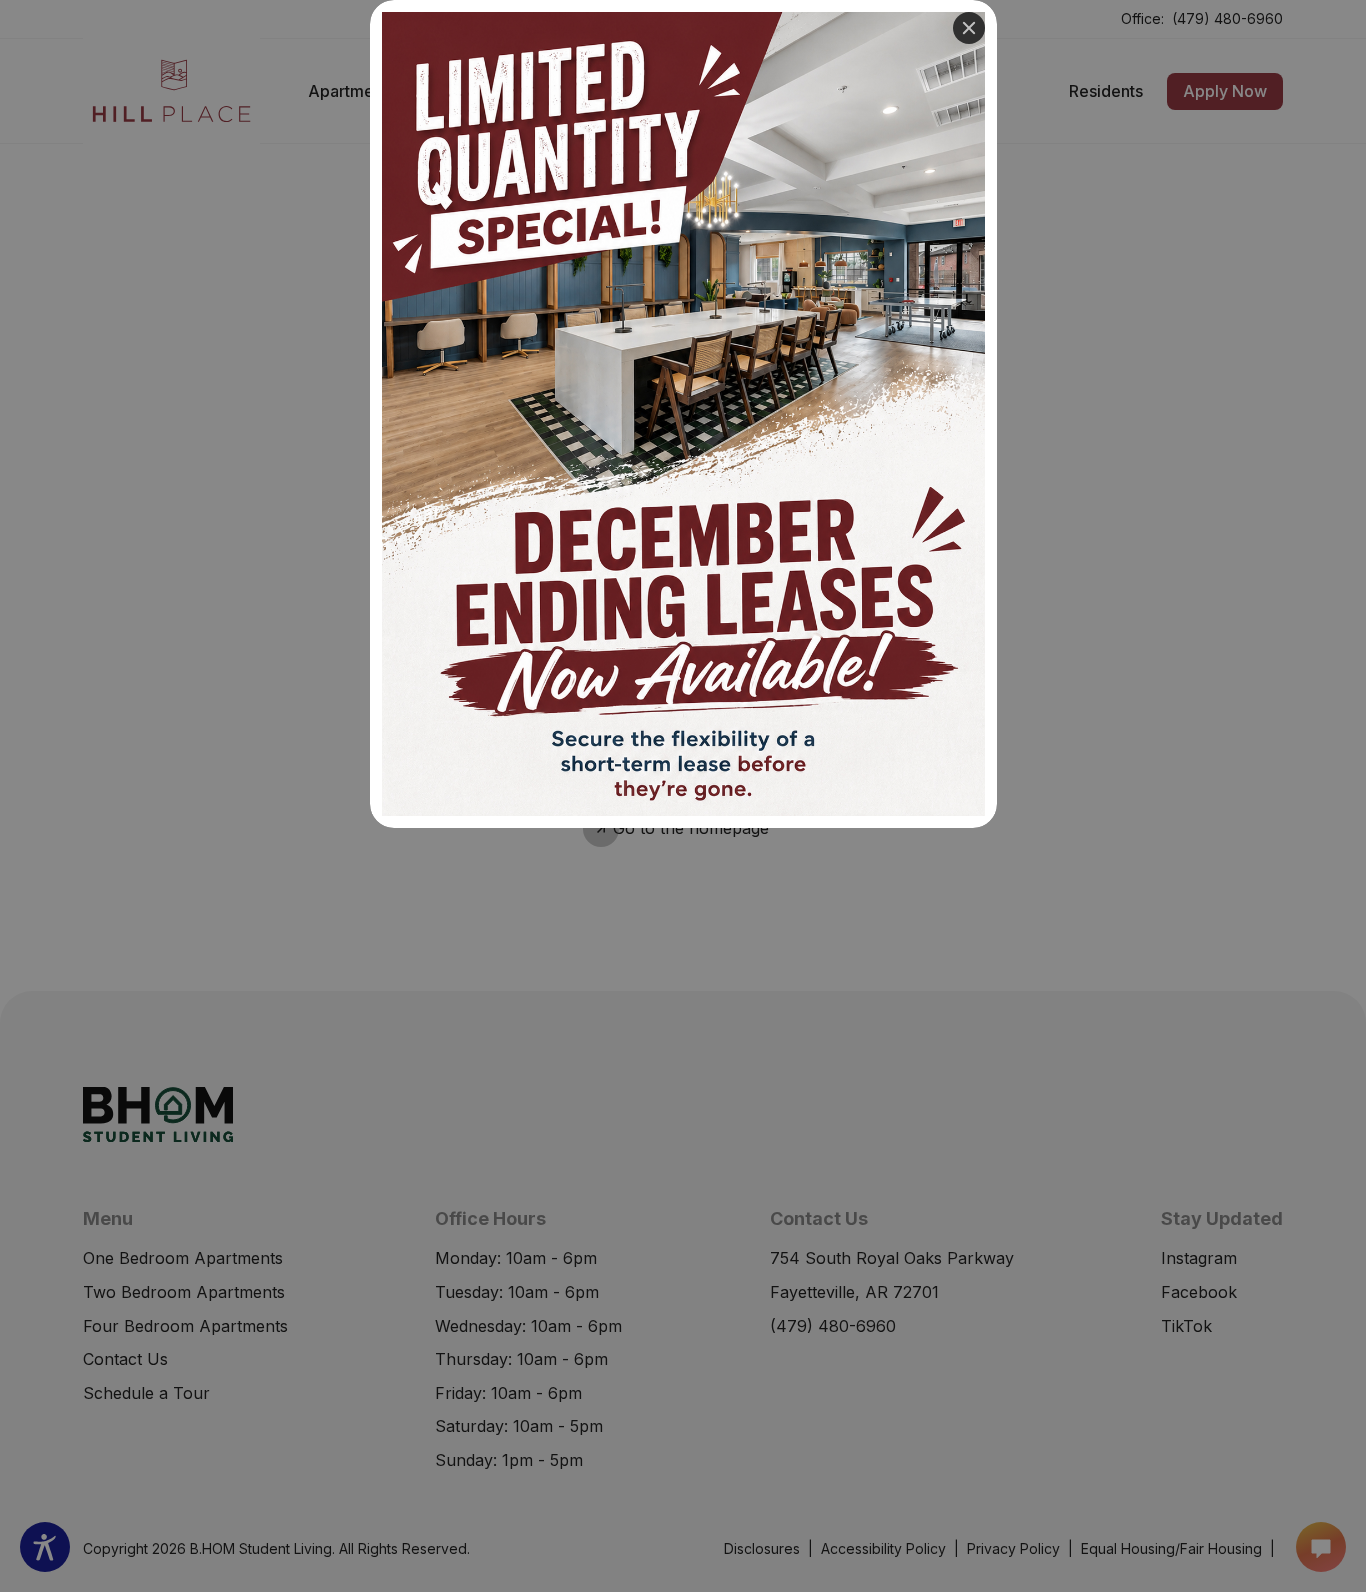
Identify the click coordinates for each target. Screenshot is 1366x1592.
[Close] (969, 28)
